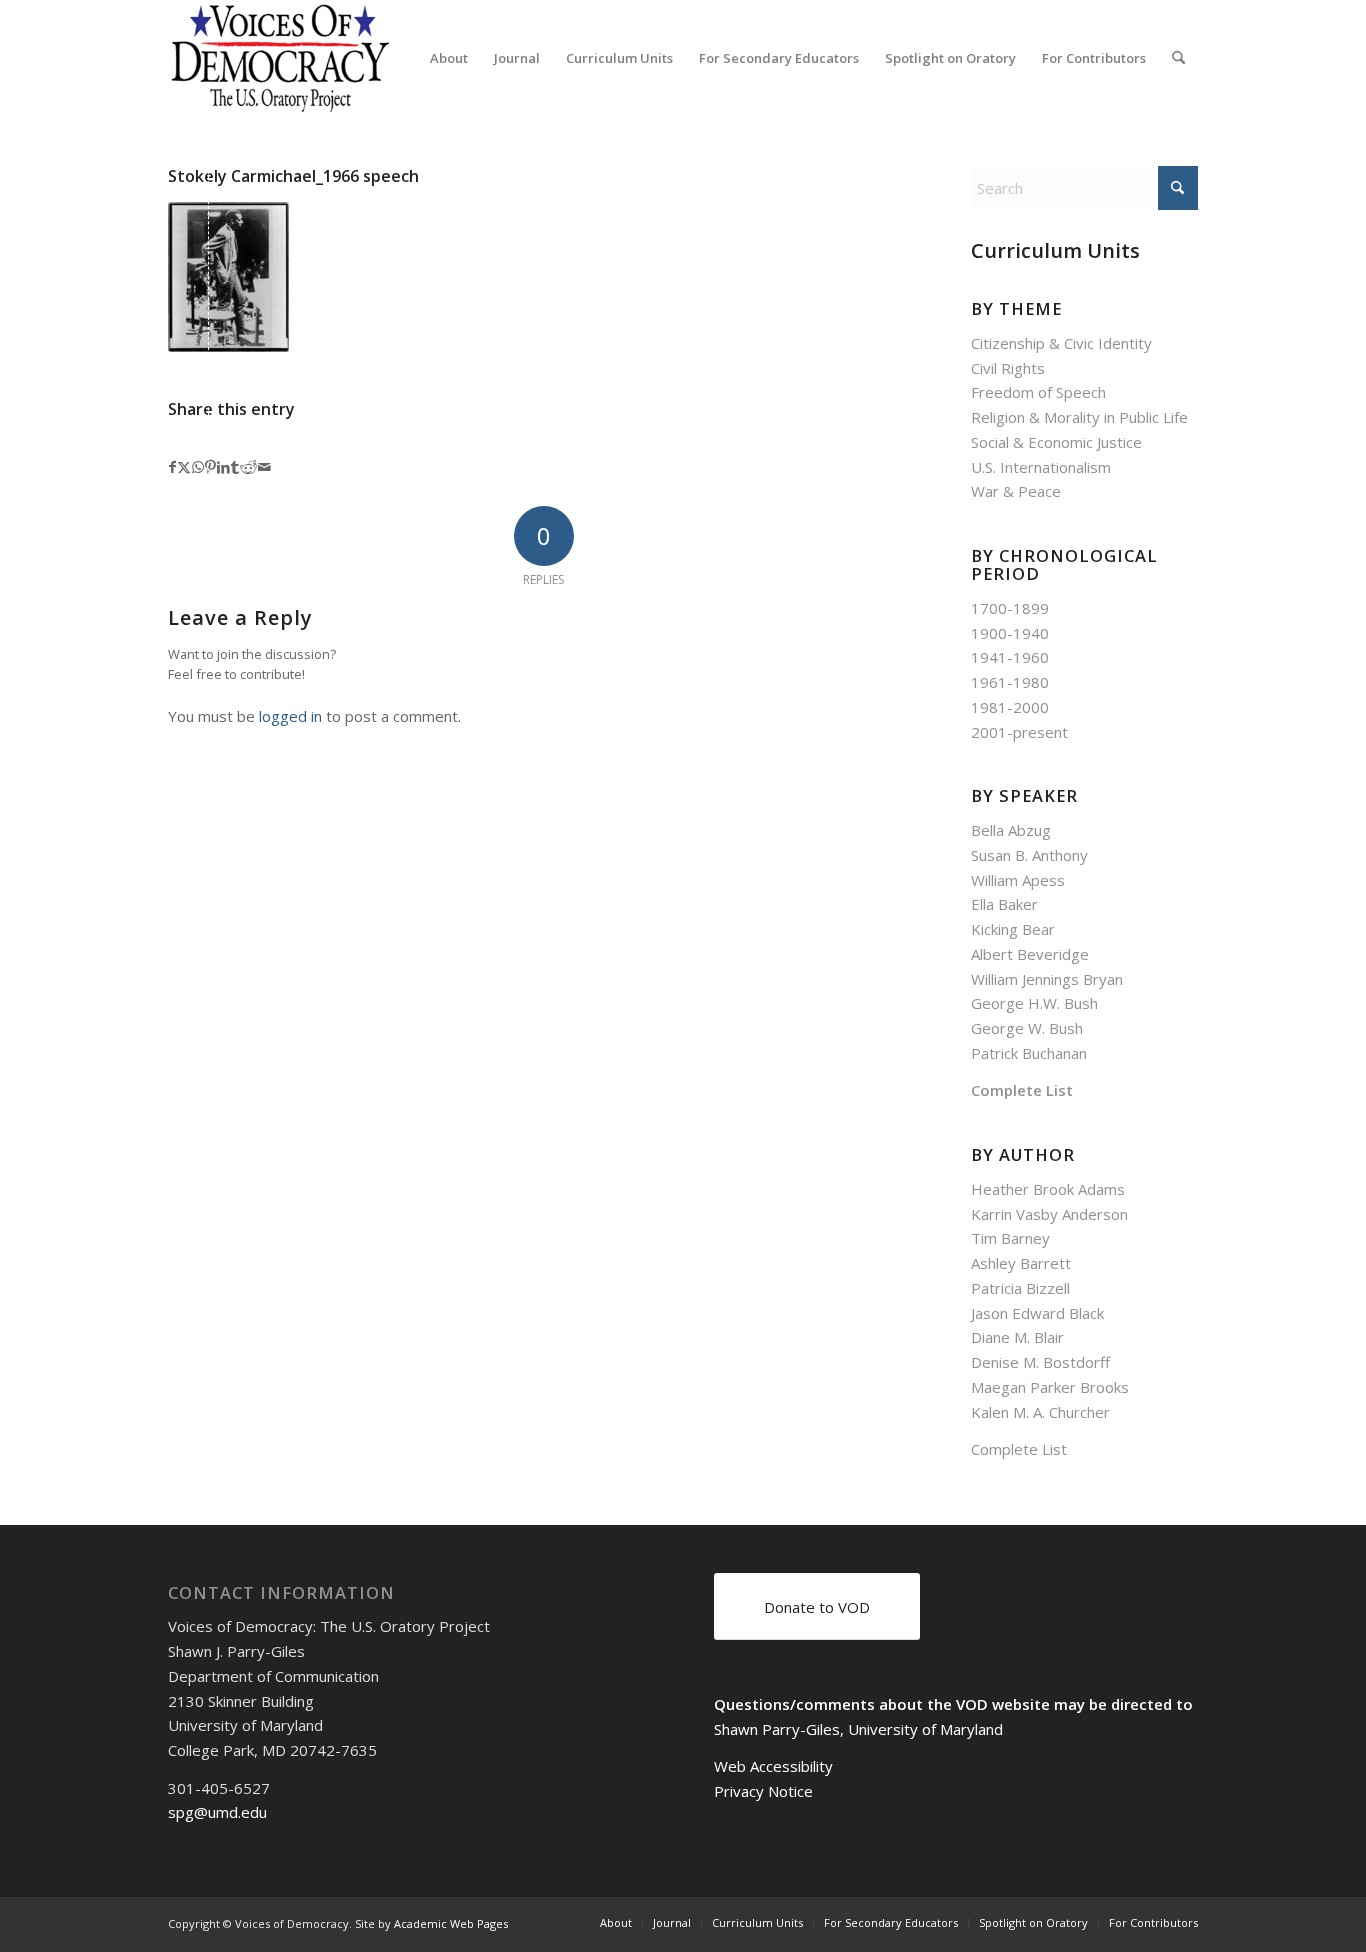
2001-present (1019, 732)
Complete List (1022, 1090)
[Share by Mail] (264, 467)
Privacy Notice (763, 1791)
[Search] (1178, 58)
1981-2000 (1010, 707)
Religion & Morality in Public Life (1079, 417)
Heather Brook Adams (1048, 1189)
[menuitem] (449, 58)
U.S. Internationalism (1041, 467)
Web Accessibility (773, 1766)
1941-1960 (1010, 657)
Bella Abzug (1011, 830)
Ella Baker (1004, 904)
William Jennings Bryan (1047, 979)
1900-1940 (1010, 633)
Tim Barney (1010, 1238)
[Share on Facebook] (172, 467)
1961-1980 (1010, 682)
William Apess (1018, 880)
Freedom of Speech (1038, 392)
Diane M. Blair (1017, 1337)
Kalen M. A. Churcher (1040, 1412)
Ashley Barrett (1021, 1263)
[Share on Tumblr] (235, 467)
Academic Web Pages (451, 1923)
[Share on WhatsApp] (198, 467)
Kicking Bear (1013, 929)
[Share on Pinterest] (210, 467)
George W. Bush (1027, 1028)
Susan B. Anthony (1029, 855)
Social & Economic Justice (1056, 442)
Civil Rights (1008, 368)
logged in (290, 716)
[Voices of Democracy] (282, 58)
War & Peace (1016, 491)
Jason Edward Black (1037, 1313)
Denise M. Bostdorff (1040, 1362)
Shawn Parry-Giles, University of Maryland (858, 1729)
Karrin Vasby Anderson (1049, 1214)
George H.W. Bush (1034, 1003)
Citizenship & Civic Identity (1061, 343)
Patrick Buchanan (1029, 1053)
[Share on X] (184, 467)
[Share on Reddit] (248, 467)
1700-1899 (1010, 608)
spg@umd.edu (217, 1812)
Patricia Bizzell (1020, 1288)
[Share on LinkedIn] (223, 467)
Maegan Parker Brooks (1050, 1387)
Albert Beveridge (1030, 954)
